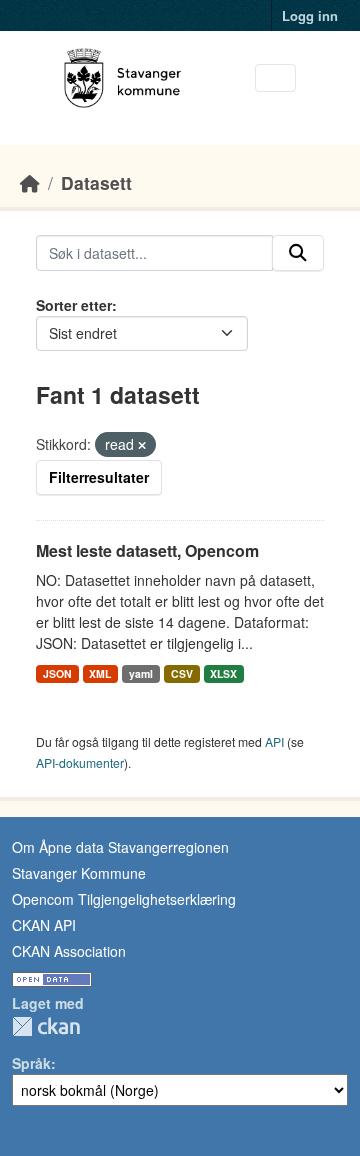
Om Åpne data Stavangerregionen (120, 847)
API (274, 741)
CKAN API (44, 925)
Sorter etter (74, 305)
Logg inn (310, 15)
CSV (182, 673)
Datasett (96, 182)
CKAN (46, 1026)
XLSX (223, 673)
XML (100, 673)
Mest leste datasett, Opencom (147, 550)
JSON (57, 673)
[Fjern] (142, 445)
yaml (141, 673)
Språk (31, 1063)
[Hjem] (30, 182)
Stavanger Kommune (79, 873)
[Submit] (298, 253)
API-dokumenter (80, 762)
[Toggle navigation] (275, 78)
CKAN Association (69, 951)
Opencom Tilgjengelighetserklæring (124, 899)
